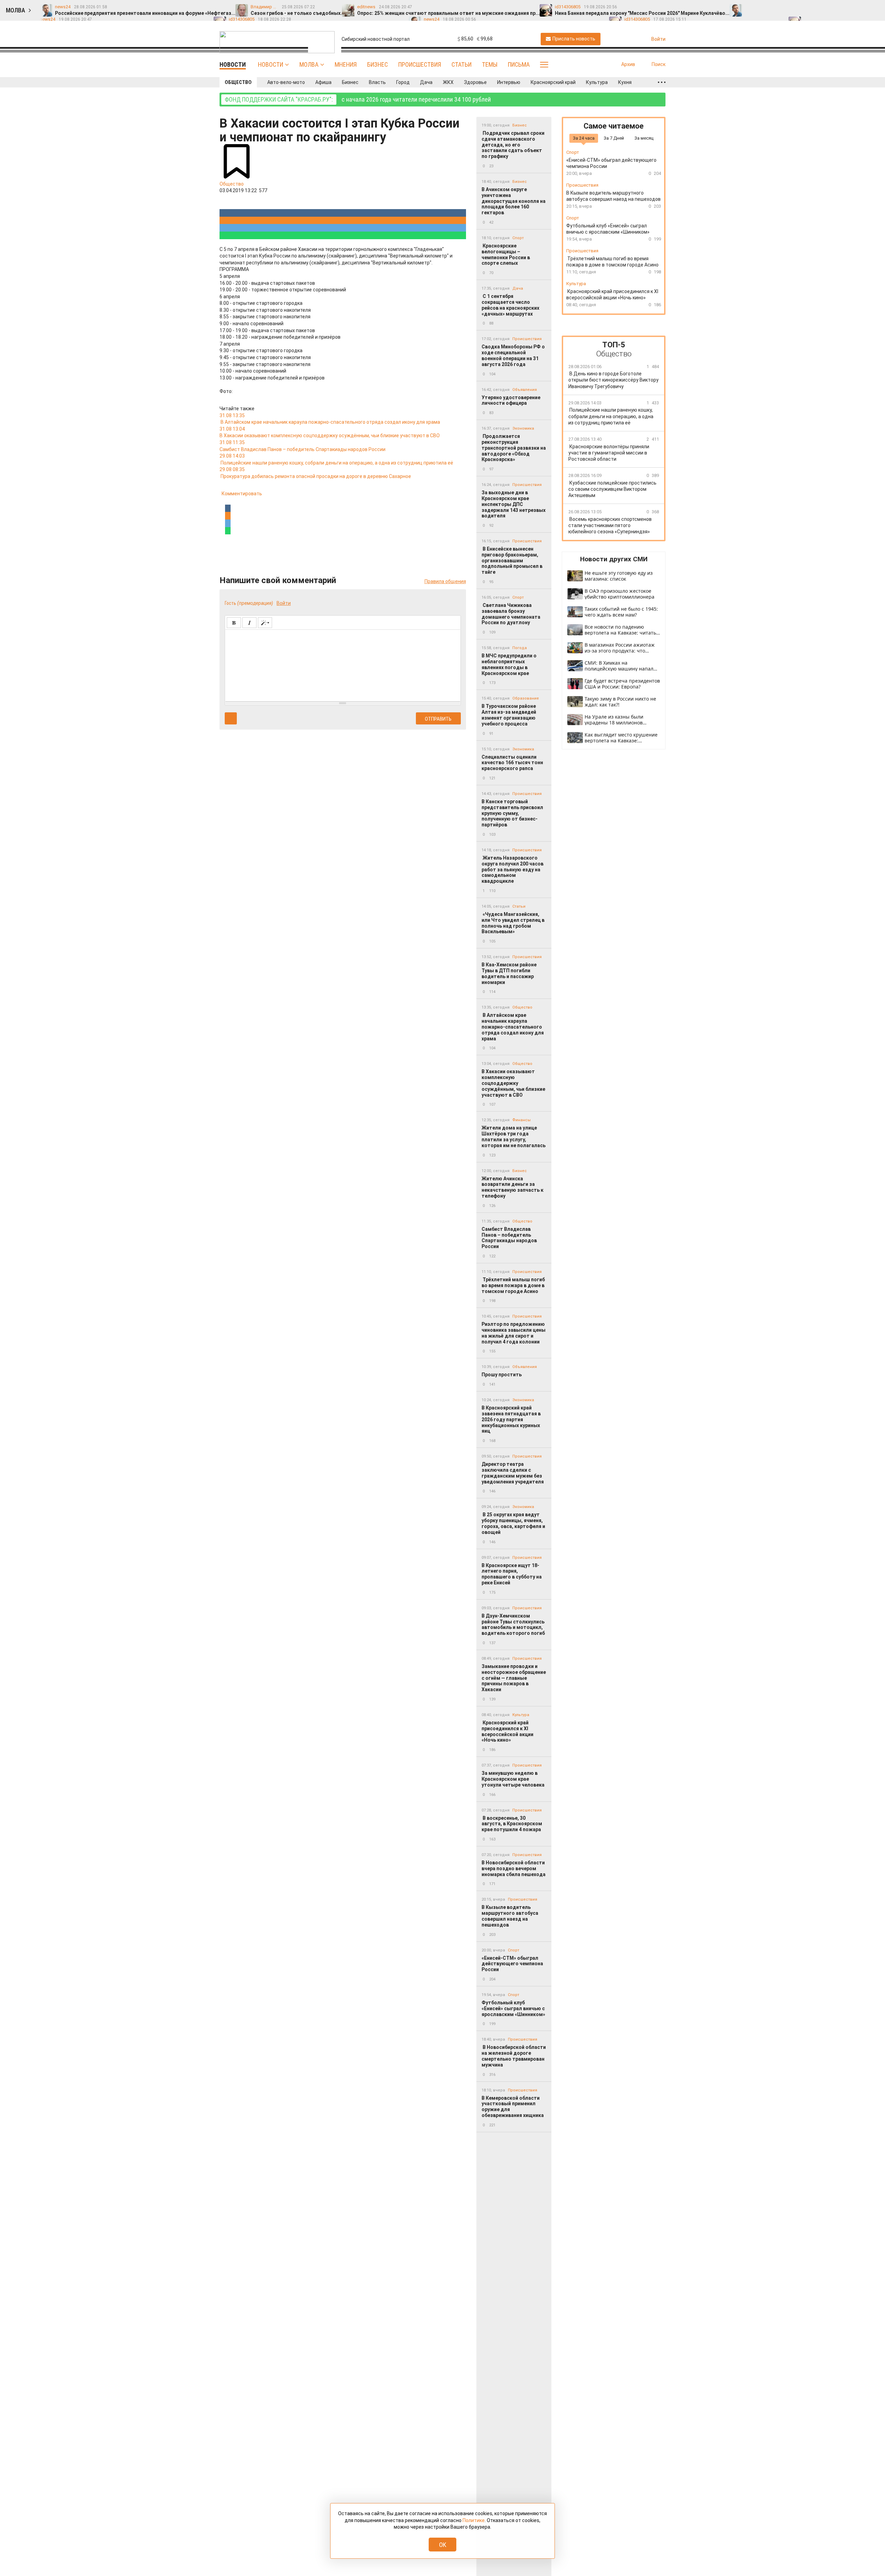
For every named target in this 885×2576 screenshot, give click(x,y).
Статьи (462, 64)
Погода (520, 648)
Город (403, 82)
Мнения (346, 64)
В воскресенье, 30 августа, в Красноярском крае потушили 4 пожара (512, 1824)
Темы (490, 64)
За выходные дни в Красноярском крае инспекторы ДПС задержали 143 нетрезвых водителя (514, 504)
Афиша (323, 82)
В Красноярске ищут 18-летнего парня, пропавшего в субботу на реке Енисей (512, 1574)
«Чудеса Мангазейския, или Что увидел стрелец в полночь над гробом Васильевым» (513, 923)
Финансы (521, 1120)
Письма (519, 64)
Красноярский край (553, 82)
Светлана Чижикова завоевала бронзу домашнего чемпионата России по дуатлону (511, 614)
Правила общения (445, 581)
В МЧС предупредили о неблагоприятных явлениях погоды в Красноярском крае (509, 664)
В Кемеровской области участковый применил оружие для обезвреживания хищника (513, 2107)
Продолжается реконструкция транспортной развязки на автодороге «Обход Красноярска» (514, 448)
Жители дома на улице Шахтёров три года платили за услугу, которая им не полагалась (514, 1136)
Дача (426, 82)
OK (443, 2545)
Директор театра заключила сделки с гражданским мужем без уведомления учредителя (513, 1473)
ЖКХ (448, 82)
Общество (238, 82)
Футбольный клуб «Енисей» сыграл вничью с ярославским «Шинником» (513, 2008)
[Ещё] (662, 82)
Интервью (509, 82)
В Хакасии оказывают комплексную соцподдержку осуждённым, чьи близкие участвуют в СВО (513, 1083)
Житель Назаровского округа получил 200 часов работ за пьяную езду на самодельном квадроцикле (513, 869)
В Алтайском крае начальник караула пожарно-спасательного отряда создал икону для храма (513, 1027)
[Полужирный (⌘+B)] (234, 623)
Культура (597, 82)
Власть (377, 82)
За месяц (644, 138)
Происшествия (420, 64)
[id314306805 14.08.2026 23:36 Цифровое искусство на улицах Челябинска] (862, 7)
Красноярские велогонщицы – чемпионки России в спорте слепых (506, 254)
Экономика (523, 428)
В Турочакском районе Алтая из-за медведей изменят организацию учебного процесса (509, 715)
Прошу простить (502, 1375)
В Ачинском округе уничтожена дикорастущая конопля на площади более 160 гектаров (514, 201)
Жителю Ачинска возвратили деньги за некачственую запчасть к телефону (513, 1187)
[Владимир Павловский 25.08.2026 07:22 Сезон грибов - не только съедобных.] (765, 7)
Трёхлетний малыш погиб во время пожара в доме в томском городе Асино (513, 1285)
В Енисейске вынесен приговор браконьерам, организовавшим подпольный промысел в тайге (512, 560)
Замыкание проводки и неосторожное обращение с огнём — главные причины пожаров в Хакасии (514, 1678)
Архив (628, 64)
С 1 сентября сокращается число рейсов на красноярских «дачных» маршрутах (510, 305)
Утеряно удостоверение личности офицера (511, 400)
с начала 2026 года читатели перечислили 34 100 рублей (358, 99)
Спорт (518, 238)
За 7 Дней (614, 138)
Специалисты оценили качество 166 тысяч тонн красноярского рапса (512, 763)
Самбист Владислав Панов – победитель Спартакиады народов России (509, 1238)
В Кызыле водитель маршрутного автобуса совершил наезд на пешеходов (510, 1916)
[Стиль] (265, 623)
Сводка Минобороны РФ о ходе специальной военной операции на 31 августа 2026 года (513, 355)
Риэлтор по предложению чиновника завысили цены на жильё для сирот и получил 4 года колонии (514, 1333)
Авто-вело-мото (286, 82)
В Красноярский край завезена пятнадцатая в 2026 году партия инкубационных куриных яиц (511, 1419)
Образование (526, 698)
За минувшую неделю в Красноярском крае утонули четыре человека (513, 1779)
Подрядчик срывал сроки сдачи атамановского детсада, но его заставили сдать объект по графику (513, 145)
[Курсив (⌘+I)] (249, 623)
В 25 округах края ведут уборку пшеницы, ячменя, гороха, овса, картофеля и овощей (513, 1523)
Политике (474, 2520)
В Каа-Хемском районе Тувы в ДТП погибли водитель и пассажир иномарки (509, 973)
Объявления (525, 390)
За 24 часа (584, 138)
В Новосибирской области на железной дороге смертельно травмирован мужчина (514, 2056)
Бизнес (378, 64)
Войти (284, 603)
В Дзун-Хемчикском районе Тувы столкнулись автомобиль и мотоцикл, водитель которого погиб (513, 1624)
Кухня (625, 82)
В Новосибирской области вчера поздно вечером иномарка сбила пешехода (514, 1868)
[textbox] (343, 664)
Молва (309, 64)
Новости (271, 64)
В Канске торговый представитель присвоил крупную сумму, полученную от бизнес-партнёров (512, 813)
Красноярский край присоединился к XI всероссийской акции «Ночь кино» (507, 1731)
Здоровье (475, 82)
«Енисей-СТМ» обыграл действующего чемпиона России (512, 1964)
